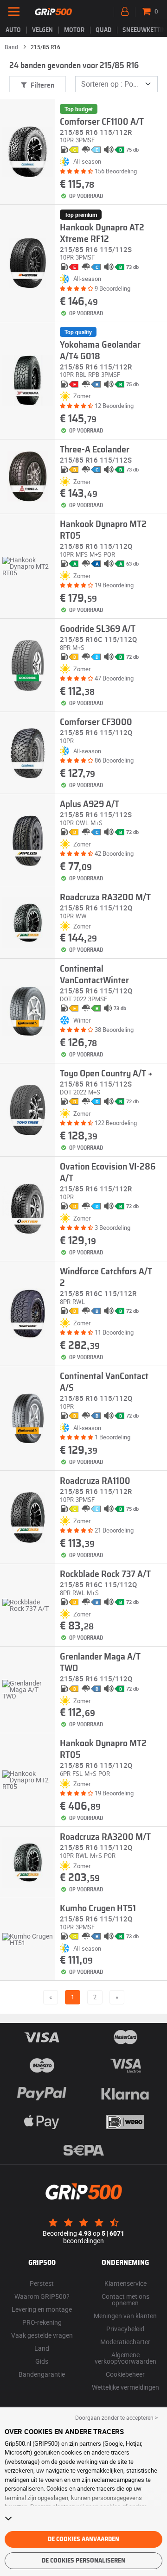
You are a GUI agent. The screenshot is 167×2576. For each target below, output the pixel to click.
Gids (42, 2361)
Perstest (42, 2283)
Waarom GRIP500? (42, 2296)
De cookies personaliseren (83, 2561)
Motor (74, 30)
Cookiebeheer (125, 2374)
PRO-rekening (42, 2322)
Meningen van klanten (125, 2316)
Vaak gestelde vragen (42, 2335)
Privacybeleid (125, 2329)
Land (42, 2348)
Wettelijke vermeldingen (125, 2387)
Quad (103, 30)
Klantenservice (125, 2283)
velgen (42, 30)
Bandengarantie (42, 2374)
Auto (13, 30)
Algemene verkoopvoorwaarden (125, 2358)
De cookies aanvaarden (83, 2539)
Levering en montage (42, 2309)
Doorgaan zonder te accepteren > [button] (116, 2417)
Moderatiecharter (125, 2342)
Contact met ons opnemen (125, 2299)
